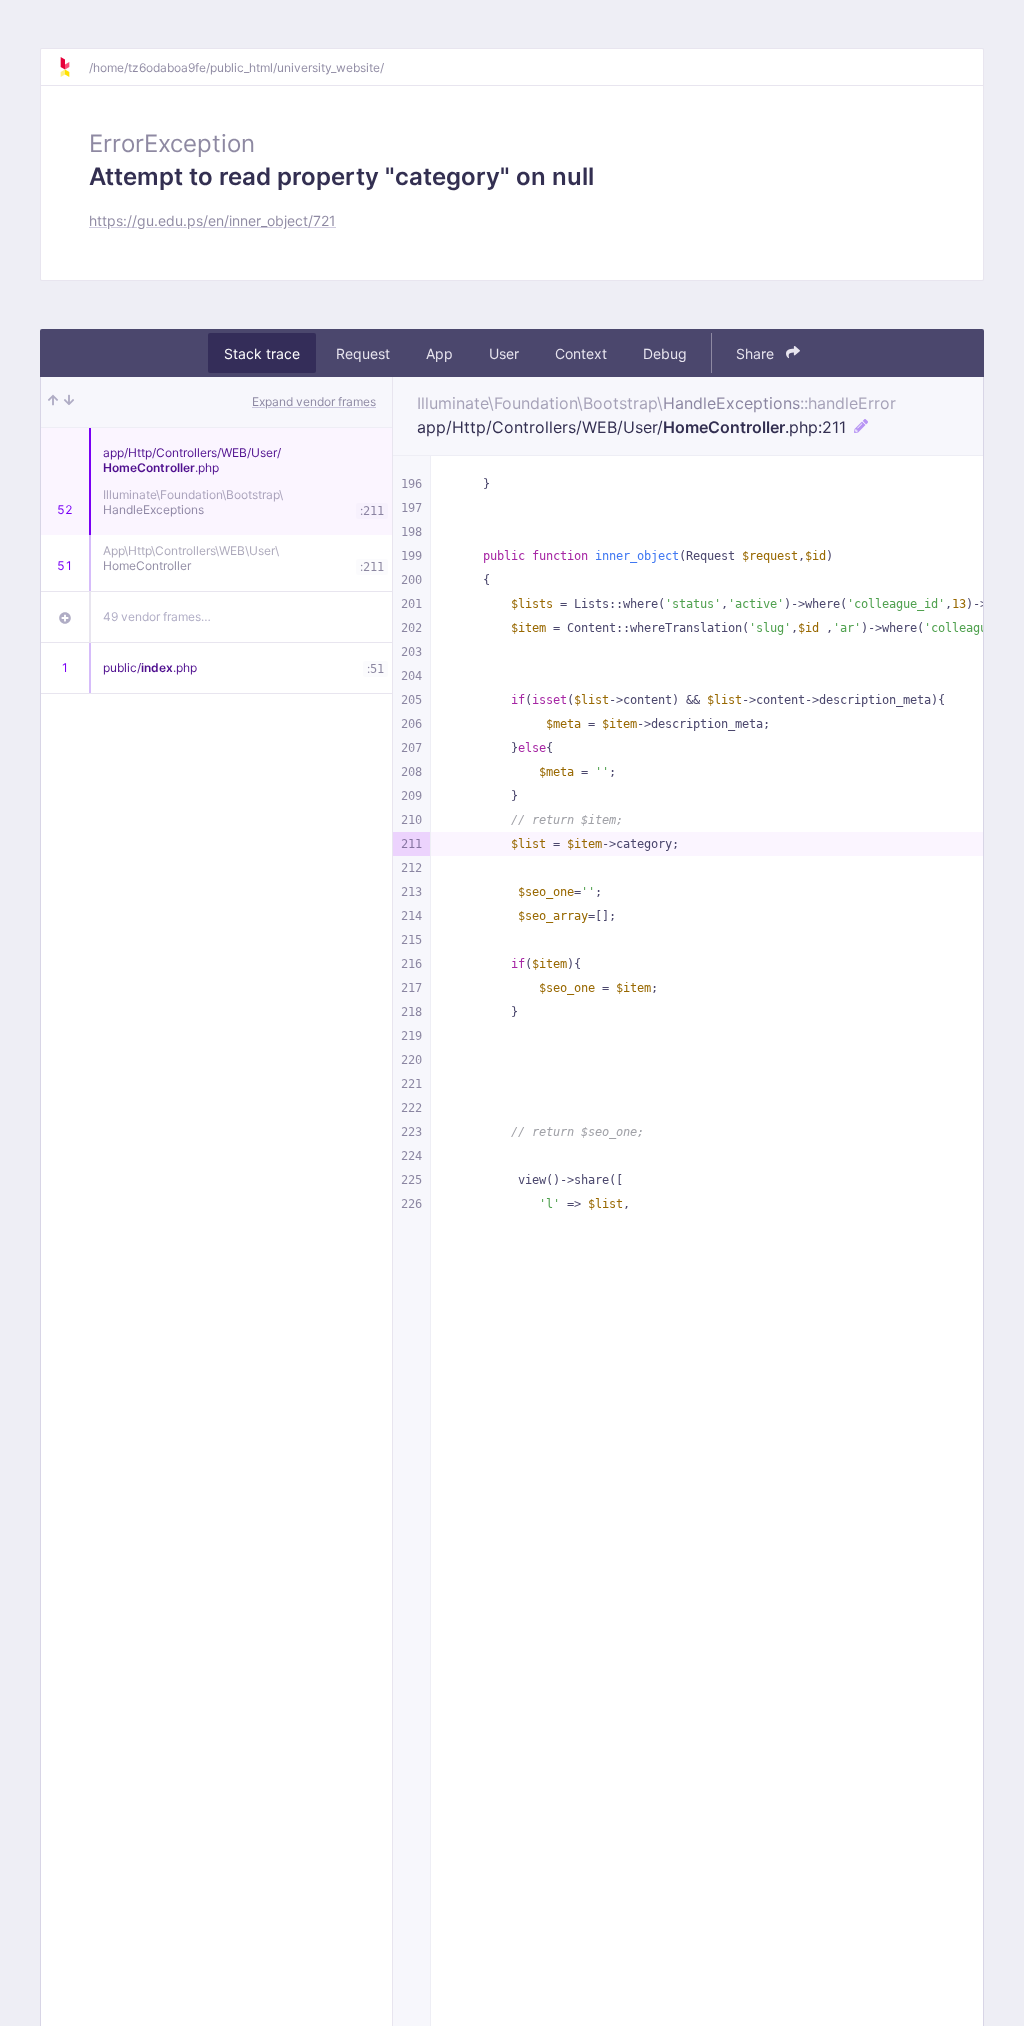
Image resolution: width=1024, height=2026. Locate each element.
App (439, 353)
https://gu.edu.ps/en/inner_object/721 (212, 220)
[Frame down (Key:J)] (69, 402)
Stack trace (262, 353)
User (504, 353)
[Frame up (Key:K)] (53, 402)
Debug (665, 353)
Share (757, 353)
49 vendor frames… (157, 616)
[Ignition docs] (73, 67)
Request (363, 353)
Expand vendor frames (314, 401)
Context (581, 353)
